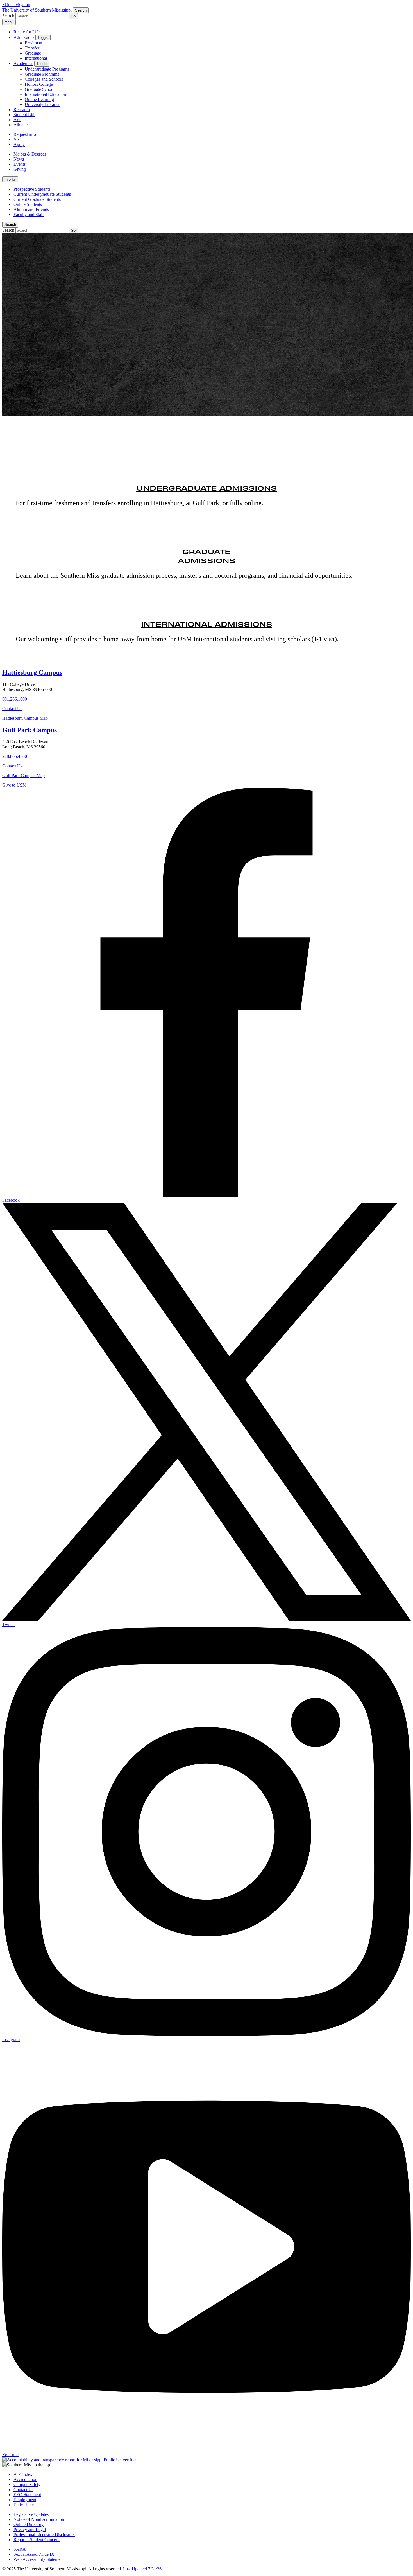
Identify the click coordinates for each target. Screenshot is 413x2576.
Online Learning (39, 99)
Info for (10, 179)
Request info (25, 134)
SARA (20, 2549)
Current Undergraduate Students (42, 194)
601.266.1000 (15, 699)
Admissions (24, 37)
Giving (20, 169)
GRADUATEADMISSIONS (207, 556)
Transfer (32, 48)
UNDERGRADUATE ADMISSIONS (207, 488)
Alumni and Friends (31, 209)
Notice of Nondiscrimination (39, 2519)
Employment (25, 2500)
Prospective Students (32, 189)
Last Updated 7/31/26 (142, 2569)
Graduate (33, 53)
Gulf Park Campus (29, 730)
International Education (45, 94)
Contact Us (12, 709)
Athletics (21, 125)
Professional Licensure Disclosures (44, 2535)
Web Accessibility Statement (39, 2559)
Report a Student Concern (37, 2540)
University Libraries (42, 104)
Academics (23, 63)
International (36, 58)
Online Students (28, 204)
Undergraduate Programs (47, 69)
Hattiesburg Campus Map (25, 718)
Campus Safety (27, 2484)
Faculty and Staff (29, 214)
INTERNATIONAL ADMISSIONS (207, 624)
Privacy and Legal (30, 2529)
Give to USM (14, 785)
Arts (17, 120)
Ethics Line (24, 2505)
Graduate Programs (42, 74)
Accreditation (25, 2479)
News (19, 159)
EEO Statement (27, 2495)
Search (10, 225)
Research (22, 110)
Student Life (24, 115)
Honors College (39, 84)
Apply (19, 144)
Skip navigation (16, 5)
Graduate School (40, 89)
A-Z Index (23, 2474)
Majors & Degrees (30, 154)
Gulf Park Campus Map (23, 775)
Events (20, 164)
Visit (18, 139)
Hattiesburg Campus (32, 672)
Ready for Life (27, 32)
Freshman (33, 43)
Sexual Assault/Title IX (34, 2554)
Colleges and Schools (44, 79)
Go (73, 16)
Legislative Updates (31, 2514)
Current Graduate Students (37, 199)
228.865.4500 (15, 756)
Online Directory (29, 2524)
